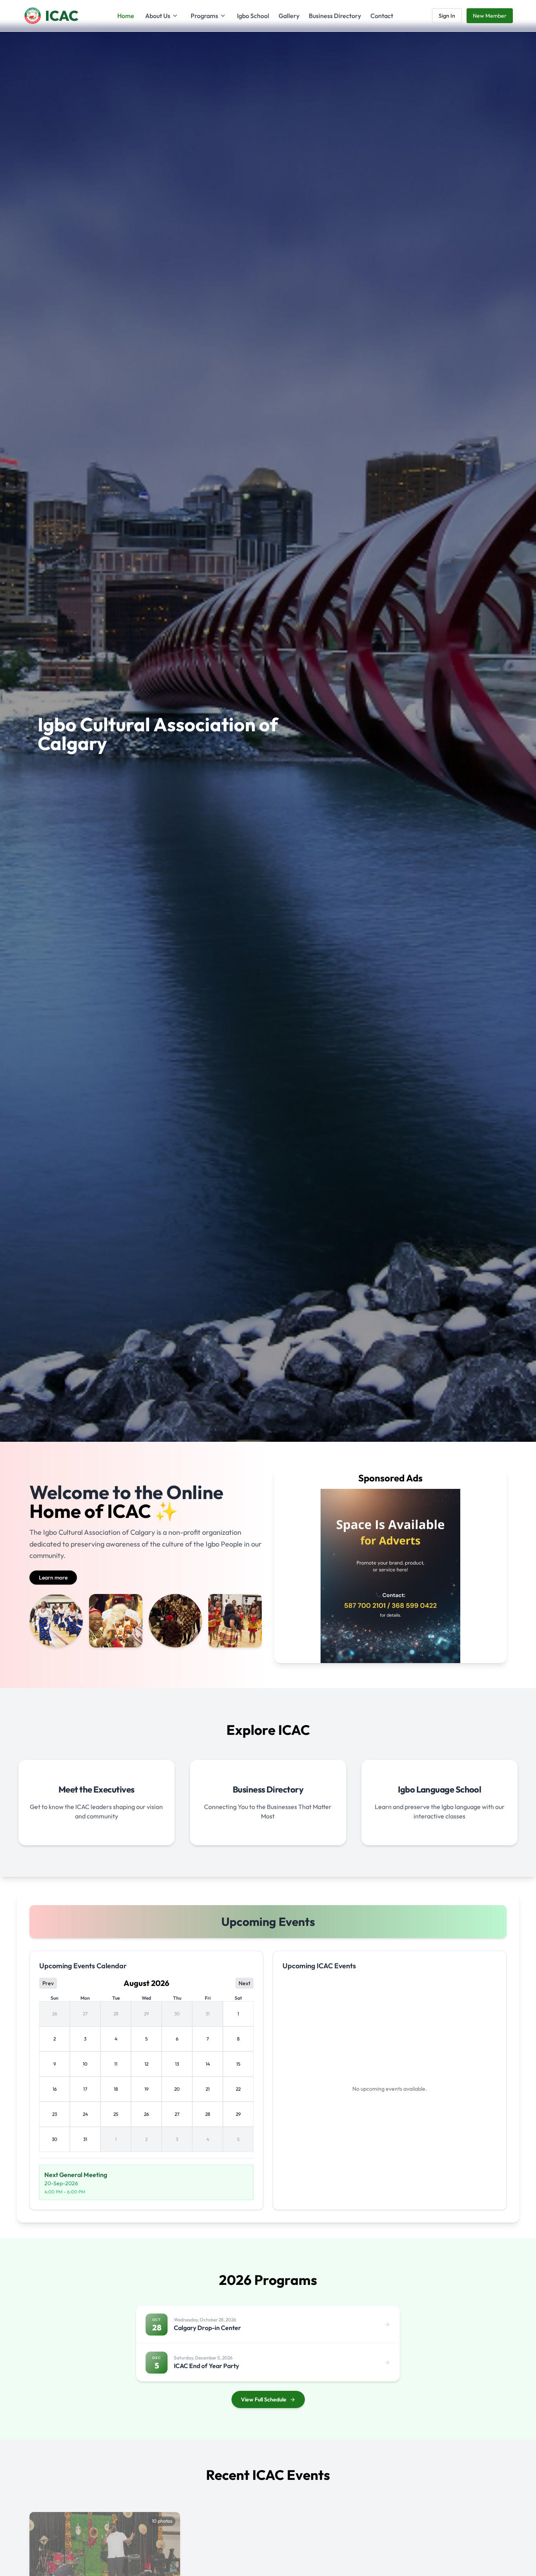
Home (126, 16)
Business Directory (335, 16)
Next (244, 1983)
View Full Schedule (264, 2399)
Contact (382, 16)
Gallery (289, 16)
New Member (490, 16)
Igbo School (253, 16)
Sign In (447, 16)
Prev (48, 1983)
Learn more (53, 1578)
